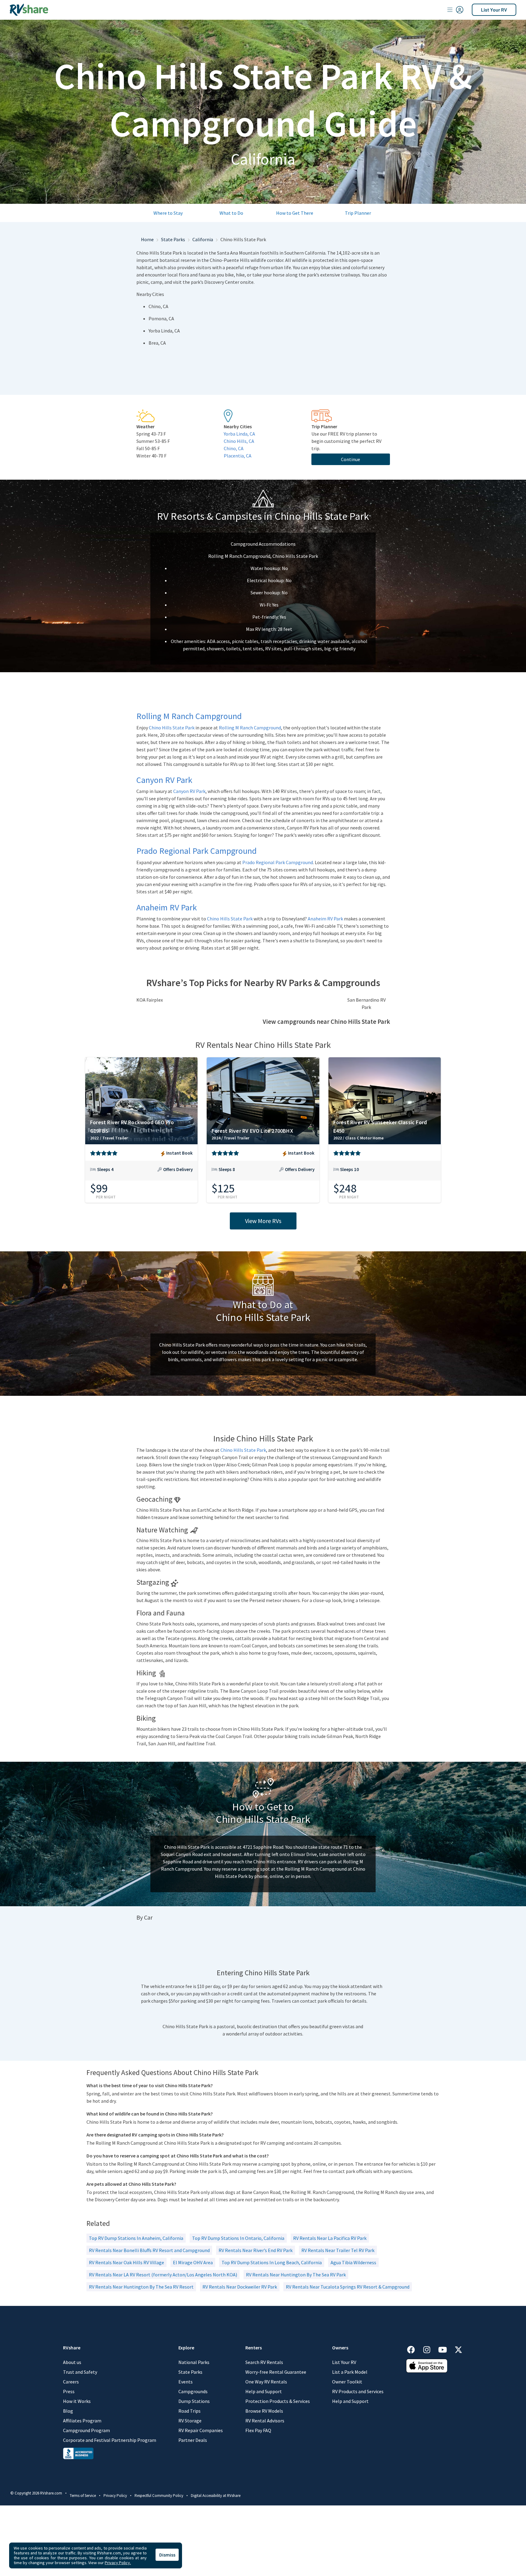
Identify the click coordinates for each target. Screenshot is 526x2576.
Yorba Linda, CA (239, 434)
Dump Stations (194, 2401)
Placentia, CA (238, 456)
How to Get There (295, 213)
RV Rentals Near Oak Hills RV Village (126, 2262)
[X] (458, 2349)
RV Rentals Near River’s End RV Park (256, 2250)
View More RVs (263, 1221)
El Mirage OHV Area (193, 2262)
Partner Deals (193, 2440)
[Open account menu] (455, 10)
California (203, 239)
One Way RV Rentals (266, 2382)
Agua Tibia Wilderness (353, 2262)
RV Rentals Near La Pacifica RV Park (330, 2238)
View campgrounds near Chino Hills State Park (326, 1022)
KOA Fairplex (150, 1000)
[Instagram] (430, 2349)
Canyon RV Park (189, 791)
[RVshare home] (29, 10)
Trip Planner (358, 213)
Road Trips (189, 2411)
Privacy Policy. (118, 2563)
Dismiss (167, 2555)
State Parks (173, 239)
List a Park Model (350, 2372)
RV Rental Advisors (265, 2421)
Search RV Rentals (264, 2362)
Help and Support (264, 2391)
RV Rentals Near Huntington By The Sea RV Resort (141, 2287)
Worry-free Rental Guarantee (276, 2372)
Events (186, 2382)
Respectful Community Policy (159, 2496)
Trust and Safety (80, 2372)
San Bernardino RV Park (366, 1003)
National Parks (194, 2362)
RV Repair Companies (201, 2430)
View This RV (141, 1174)
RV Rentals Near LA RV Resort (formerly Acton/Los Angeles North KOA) (163, 2275)
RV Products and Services (358, 2391)
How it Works (77, 2401)
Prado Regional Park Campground (278, 862)
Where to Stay (168, 213)
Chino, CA (234, 448)
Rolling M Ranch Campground (250, 728)
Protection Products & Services (278, 2401)
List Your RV (494, 10)
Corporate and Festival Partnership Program (110, 2440)
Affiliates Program (82, 2421)
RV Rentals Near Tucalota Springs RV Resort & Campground (348, 2287)
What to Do (231, 213)
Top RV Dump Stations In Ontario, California (238, 2238)
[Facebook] (414, 2349)
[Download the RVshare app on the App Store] (427, 2365)
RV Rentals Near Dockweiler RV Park (240, 2287)
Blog (68, 2411)
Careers (71, 2382)
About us (72, 2362)
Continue (351, 459)
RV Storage (190, 2421)
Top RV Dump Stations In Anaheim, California (136, 2238)
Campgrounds (193, 2391)
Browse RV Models (264, 2411)
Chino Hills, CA (239, 441)
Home (147, 239)
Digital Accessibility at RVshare (216, 2496)
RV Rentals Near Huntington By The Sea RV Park (296, 2275)
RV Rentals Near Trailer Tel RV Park (338, 2250)
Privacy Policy (115, 2496)
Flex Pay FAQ (258, 2430)
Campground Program (86, 2430)
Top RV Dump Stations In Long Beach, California (272, 2262)
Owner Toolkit (347, 2382)
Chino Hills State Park (172, 728)
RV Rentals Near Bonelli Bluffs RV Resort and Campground (149, 2250)
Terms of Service (83, 2496)
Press (69, 2391)
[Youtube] (446, 2349)
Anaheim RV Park (325, 919)
